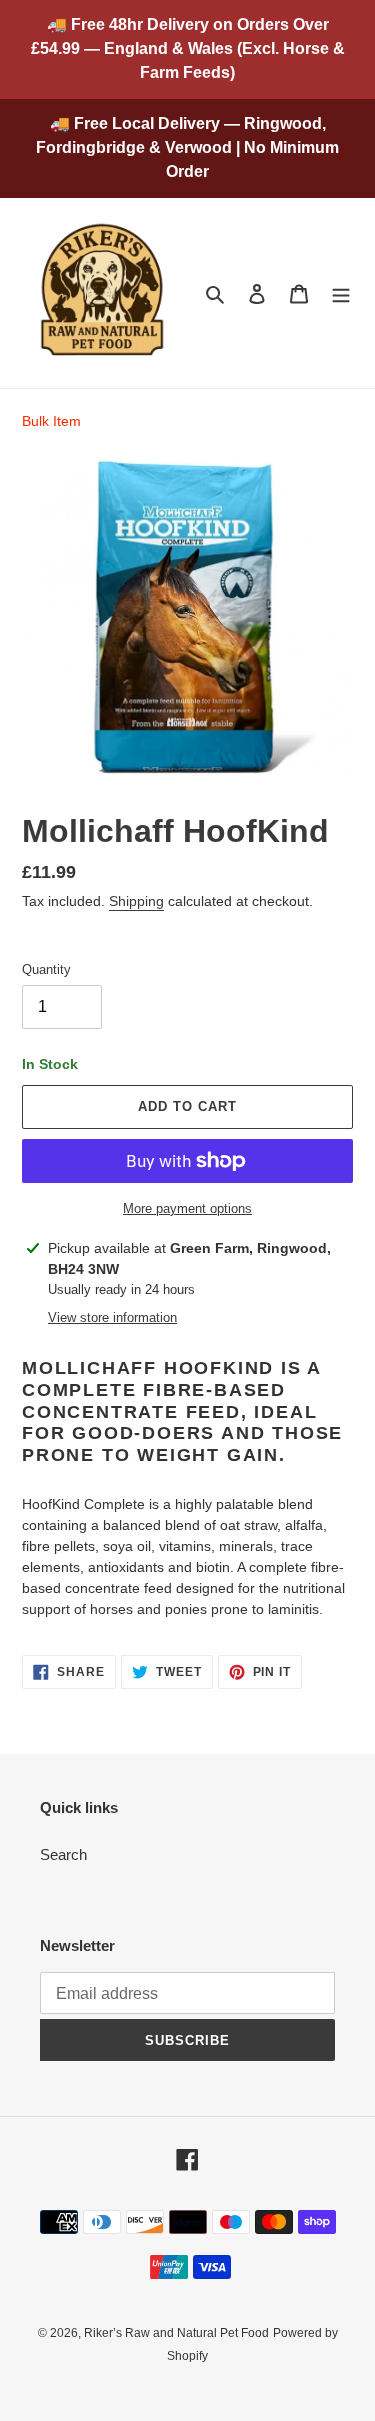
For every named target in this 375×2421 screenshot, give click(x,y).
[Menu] (341, 293)
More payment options (187, 1208)
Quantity (46, 969)
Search (63, 1854)
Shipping (136, 901)
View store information (112, 1317)
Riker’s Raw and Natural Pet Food (176, 2333)
